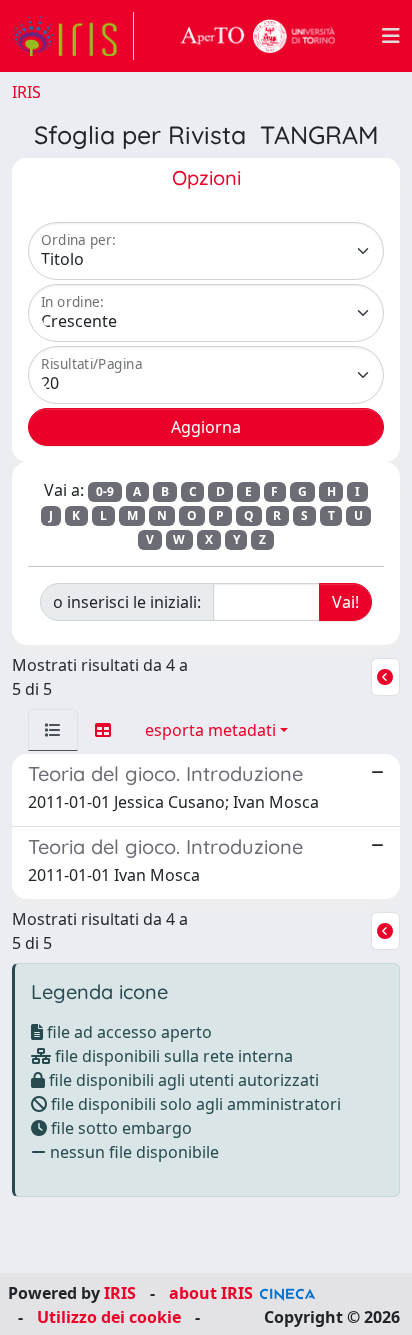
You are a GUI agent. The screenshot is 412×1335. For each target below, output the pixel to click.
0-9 (105, 491)
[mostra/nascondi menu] (391, 36)
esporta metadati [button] (210, 730)
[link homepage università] (258, 36)
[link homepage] (73, 36)
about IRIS (211, 1293)
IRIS (26, 92)
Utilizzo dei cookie (109, 1317)
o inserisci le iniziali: (127, 602)
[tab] (53, 730)
